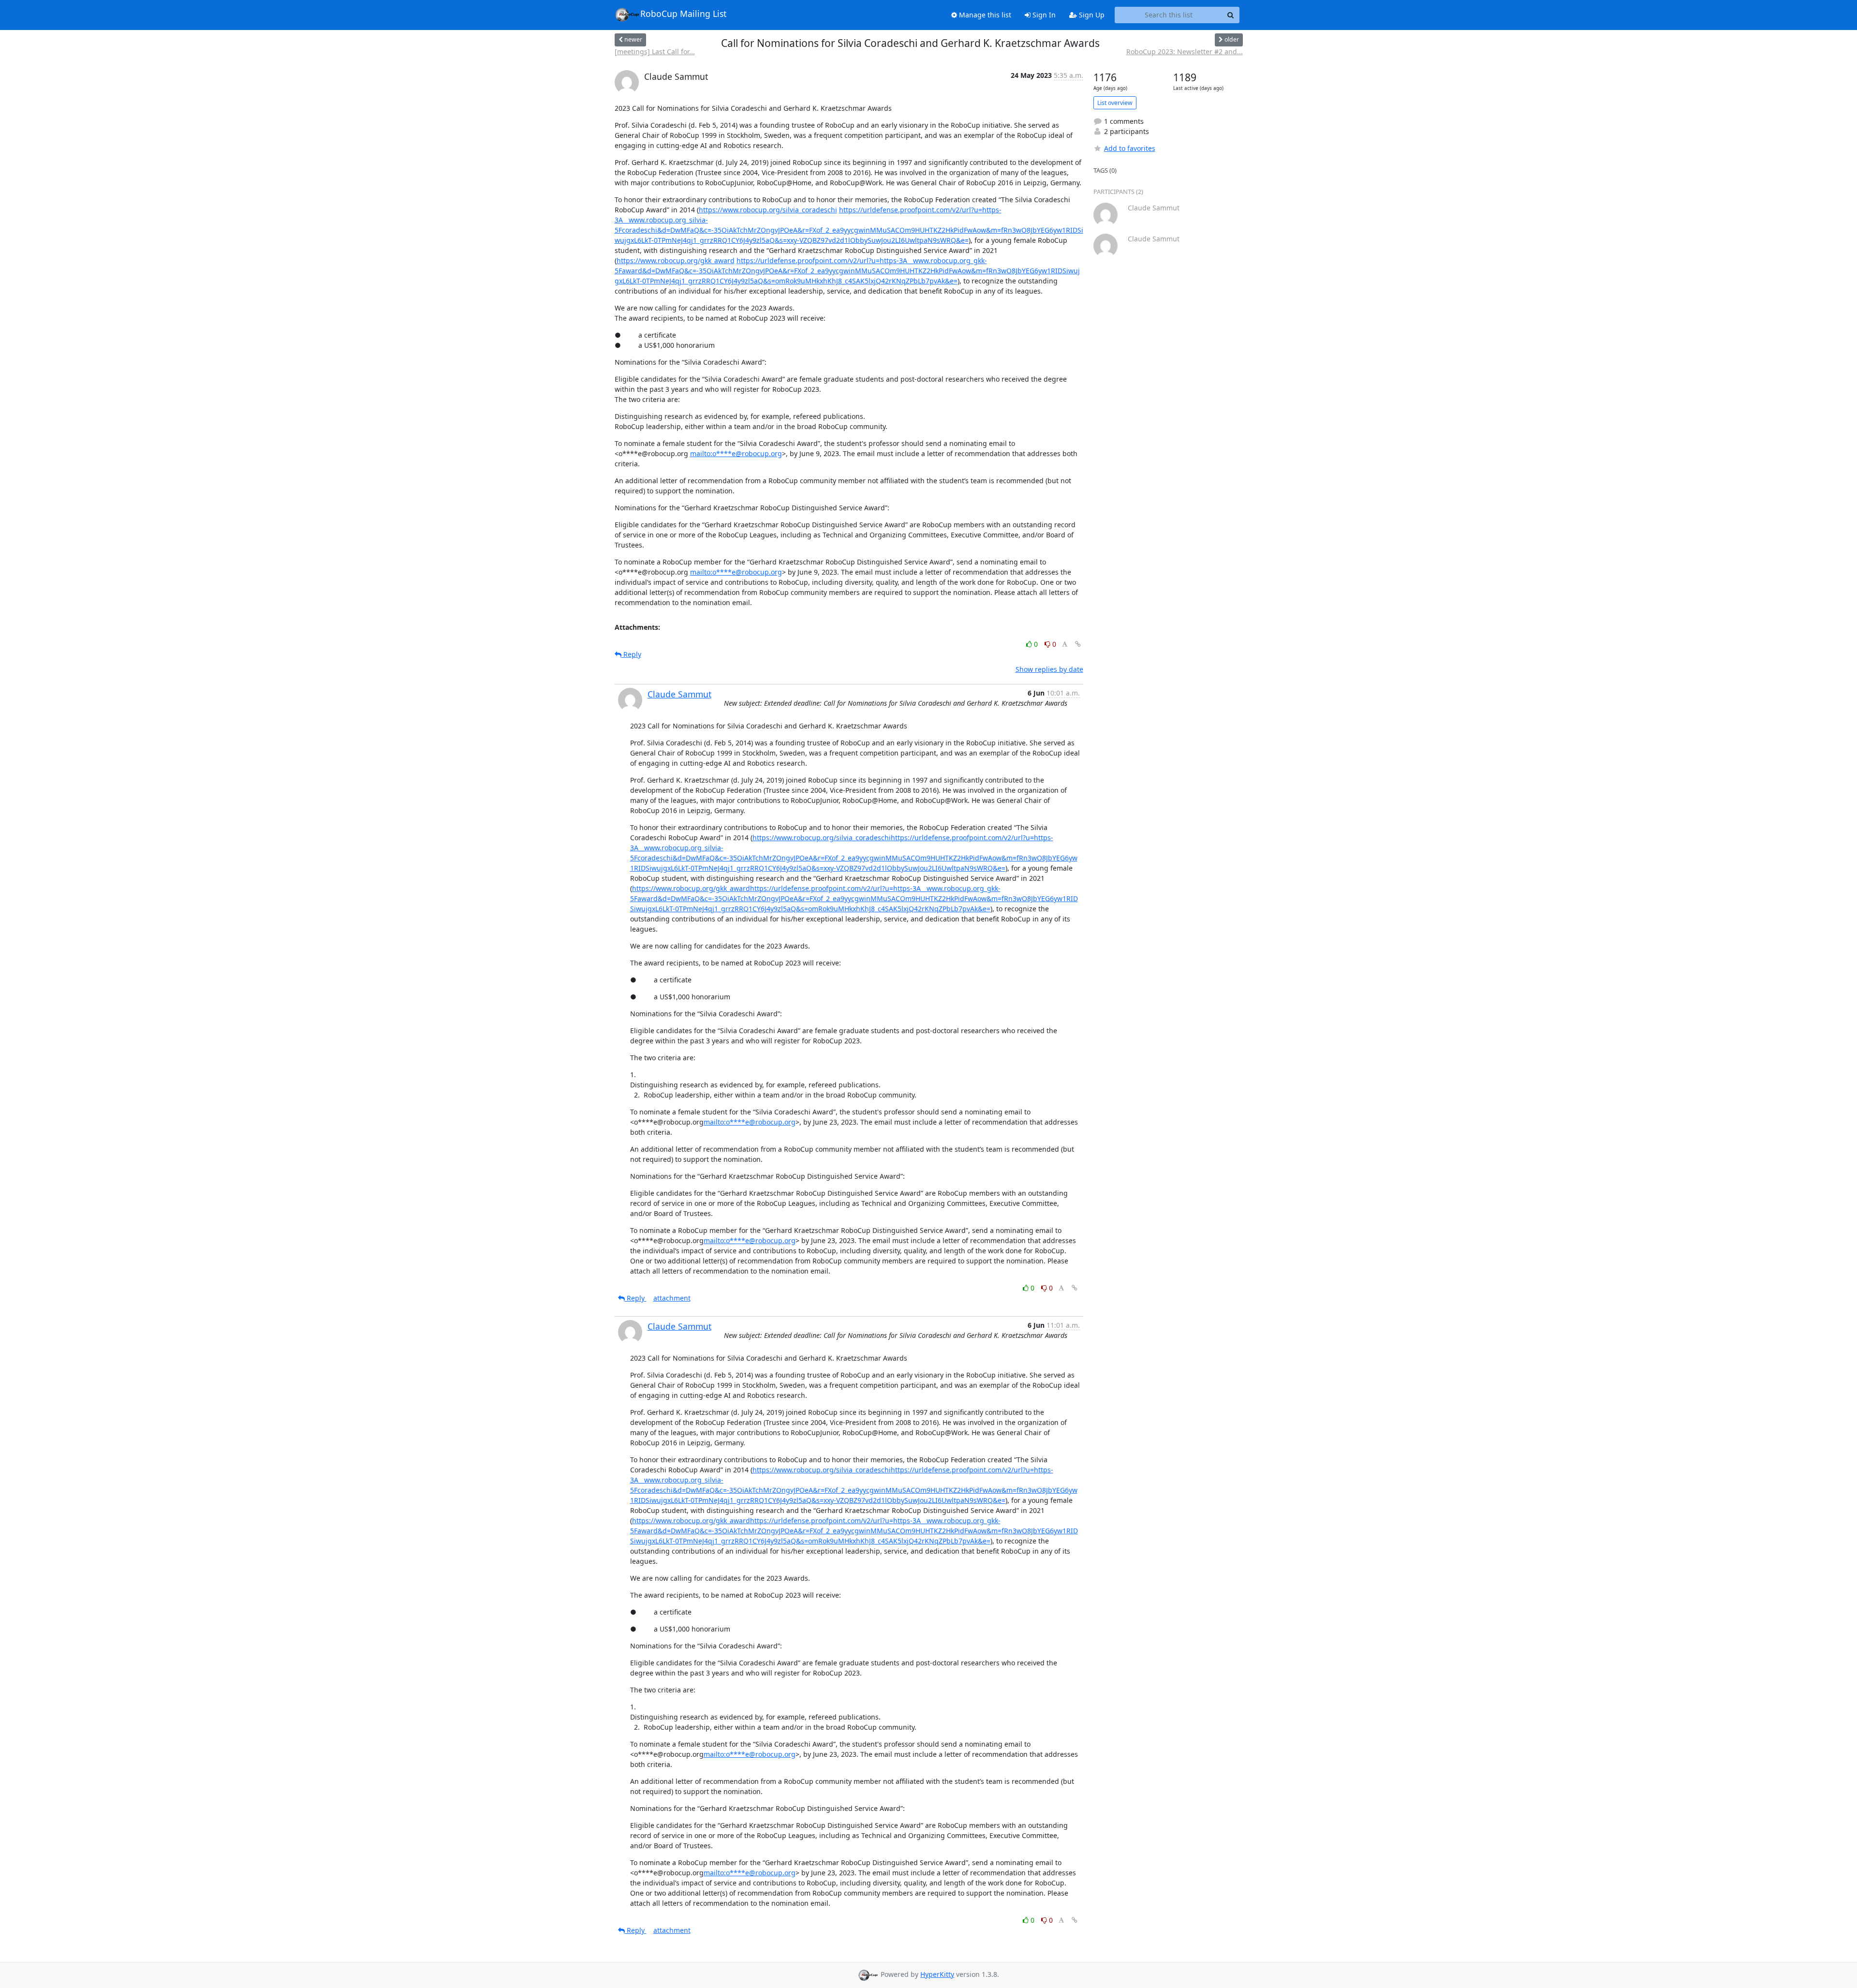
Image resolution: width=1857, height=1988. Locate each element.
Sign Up (1091, 15)
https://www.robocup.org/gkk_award (676, 260)
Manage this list (984, 15)
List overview (1115, 103)
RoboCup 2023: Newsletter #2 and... (1185, 52)
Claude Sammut (679, 694)
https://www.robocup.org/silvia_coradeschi (768, 210)
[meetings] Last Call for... (655, 52)
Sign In (1043, 15)
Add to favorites (1130, 148)
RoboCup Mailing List (683, 14)
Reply (631, 654)
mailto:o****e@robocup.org (736, 453)
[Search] (1231, 15)
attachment (672, 1298)
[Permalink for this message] (1078, 644)
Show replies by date (1049, 669)
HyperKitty (937, 1974)
